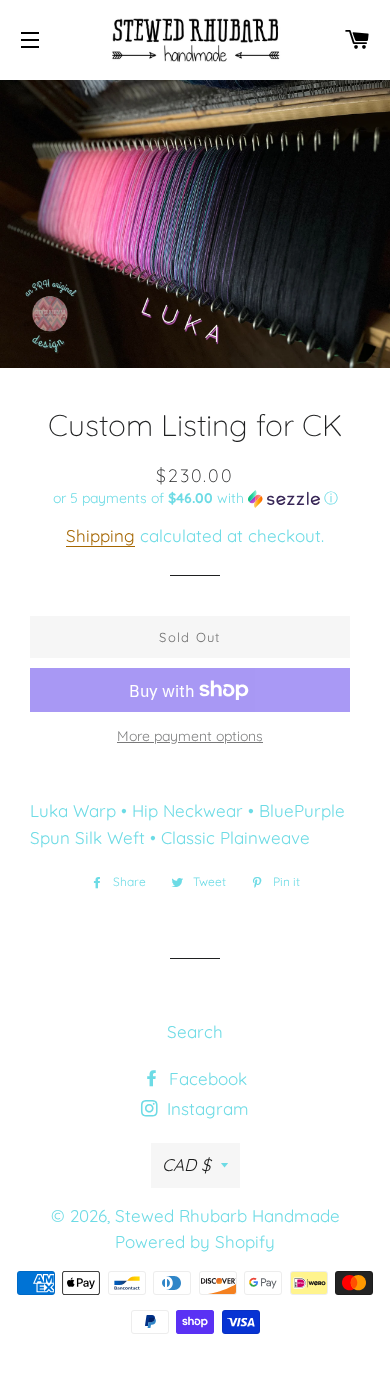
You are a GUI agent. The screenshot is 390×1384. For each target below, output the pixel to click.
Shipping (100, 535)
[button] (195, 498)
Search (195, 1031)
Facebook (205, 1078)
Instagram (205, 1108)
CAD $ (186, 1164)
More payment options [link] (190, 736)
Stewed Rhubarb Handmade (227, 1215)
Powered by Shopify (195, 1241)
